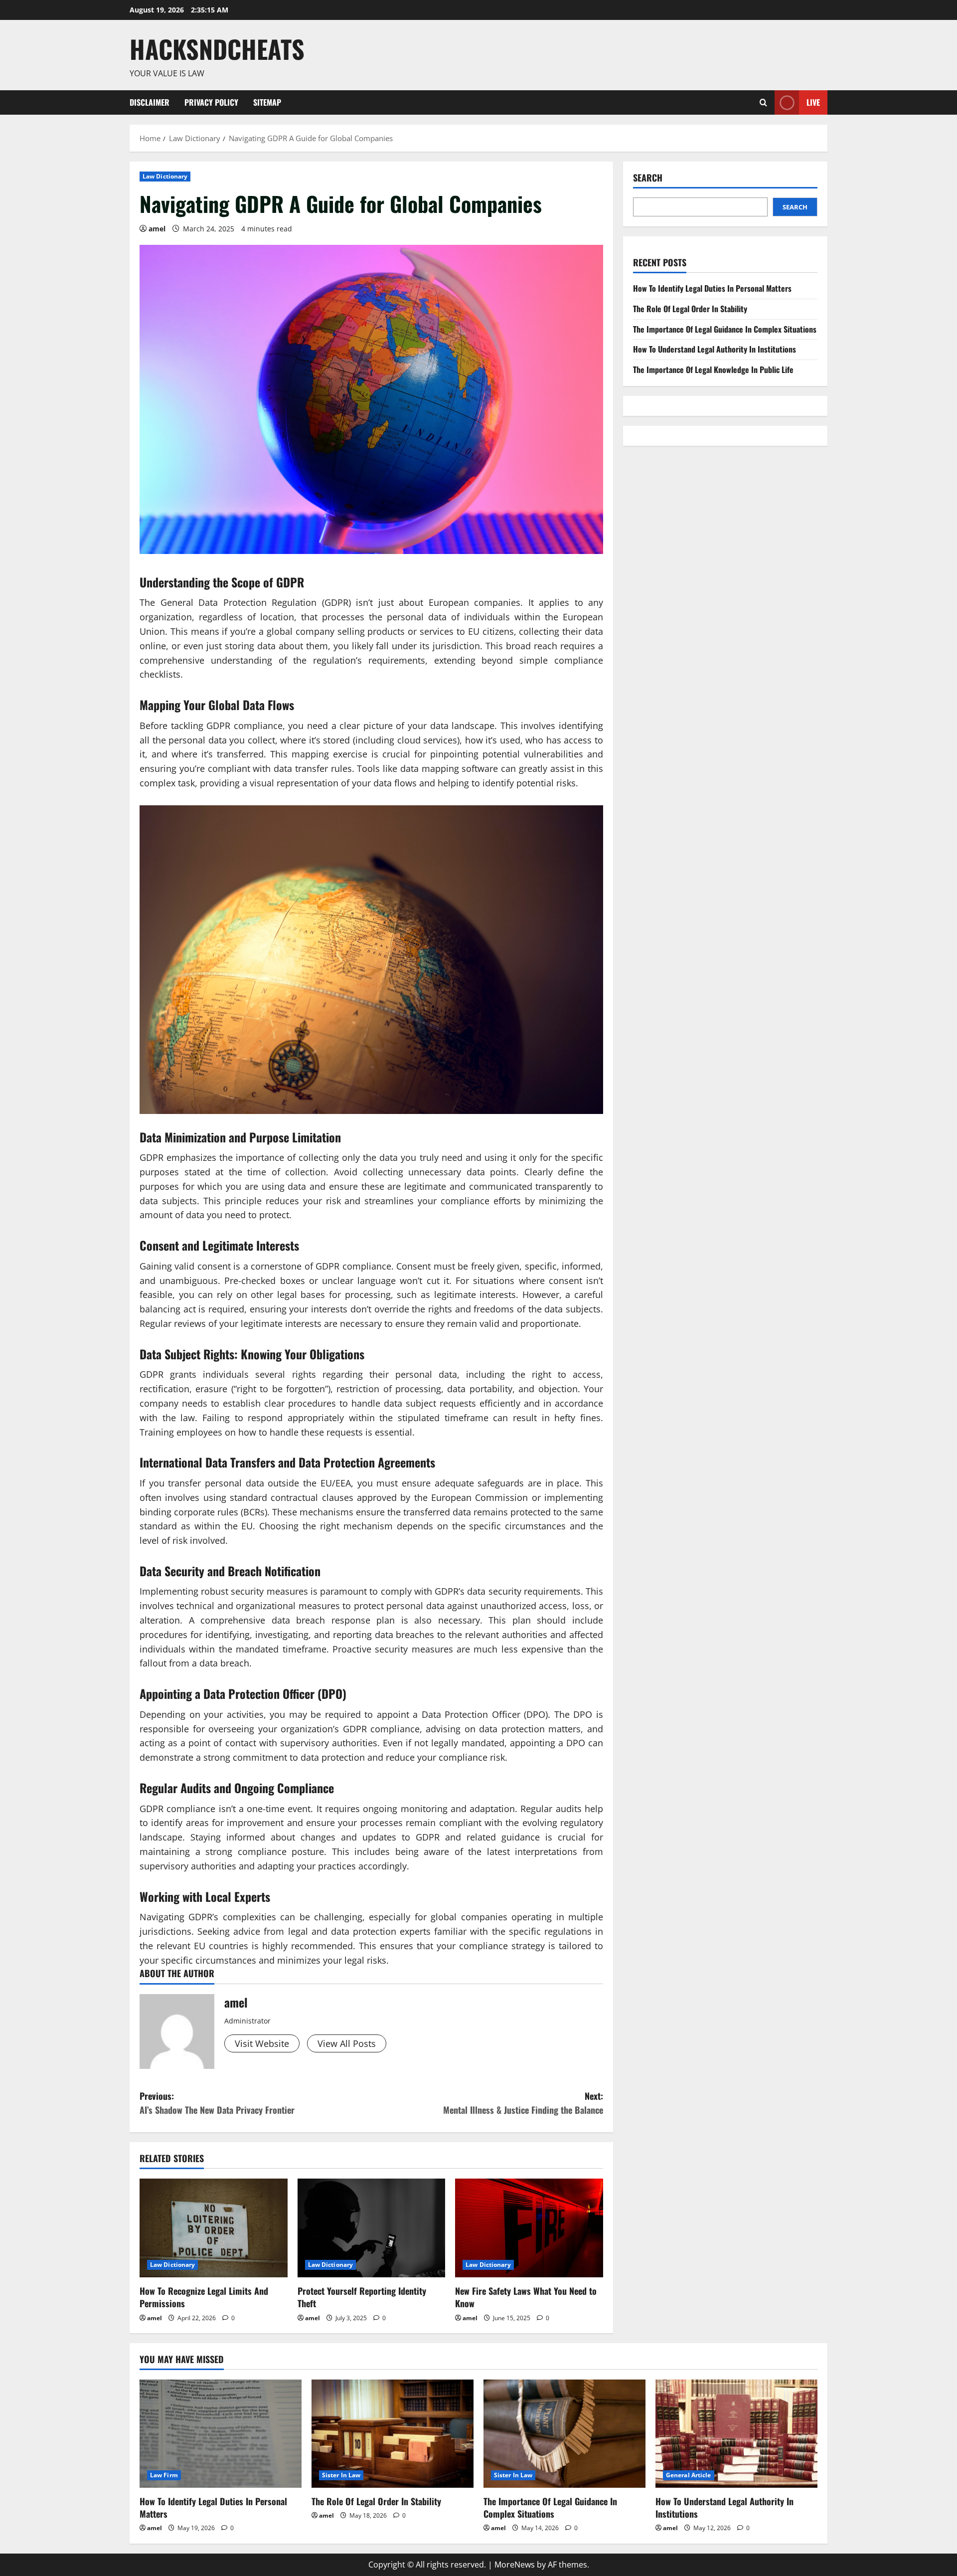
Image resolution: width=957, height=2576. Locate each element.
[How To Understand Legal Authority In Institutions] (736, 2434)
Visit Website (262, 2043)
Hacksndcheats (217, 48)
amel (157, 229)
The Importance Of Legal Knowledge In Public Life (713, 369)
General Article (689, 2475)
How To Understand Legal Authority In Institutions (715, 349)
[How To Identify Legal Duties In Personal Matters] (221, 2434)
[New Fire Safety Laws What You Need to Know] (529, 2228)
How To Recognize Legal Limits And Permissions (204, 2297)
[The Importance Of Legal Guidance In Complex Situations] (564, 2434)
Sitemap (267, 102)
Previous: (217, 2103)
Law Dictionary (165, 176)
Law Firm (164, 2475)
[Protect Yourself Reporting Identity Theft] (372, 2228)
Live (813, 102)
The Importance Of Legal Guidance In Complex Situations (725, 329)
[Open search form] (763, 102)
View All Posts (347, 2043)
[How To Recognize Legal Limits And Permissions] (214, 2228)
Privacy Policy (211, 102)
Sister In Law (341, 2475)
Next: (523, 2103)
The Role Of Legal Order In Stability (690, 309)
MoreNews (515, 2565)
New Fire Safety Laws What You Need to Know (526, 2297)
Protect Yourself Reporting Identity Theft (362, 2297)
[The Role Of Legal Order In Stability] (393, 2434)
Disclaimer (150, 102)
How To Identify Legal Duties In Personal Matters (712, 288)
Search (648, 178)
